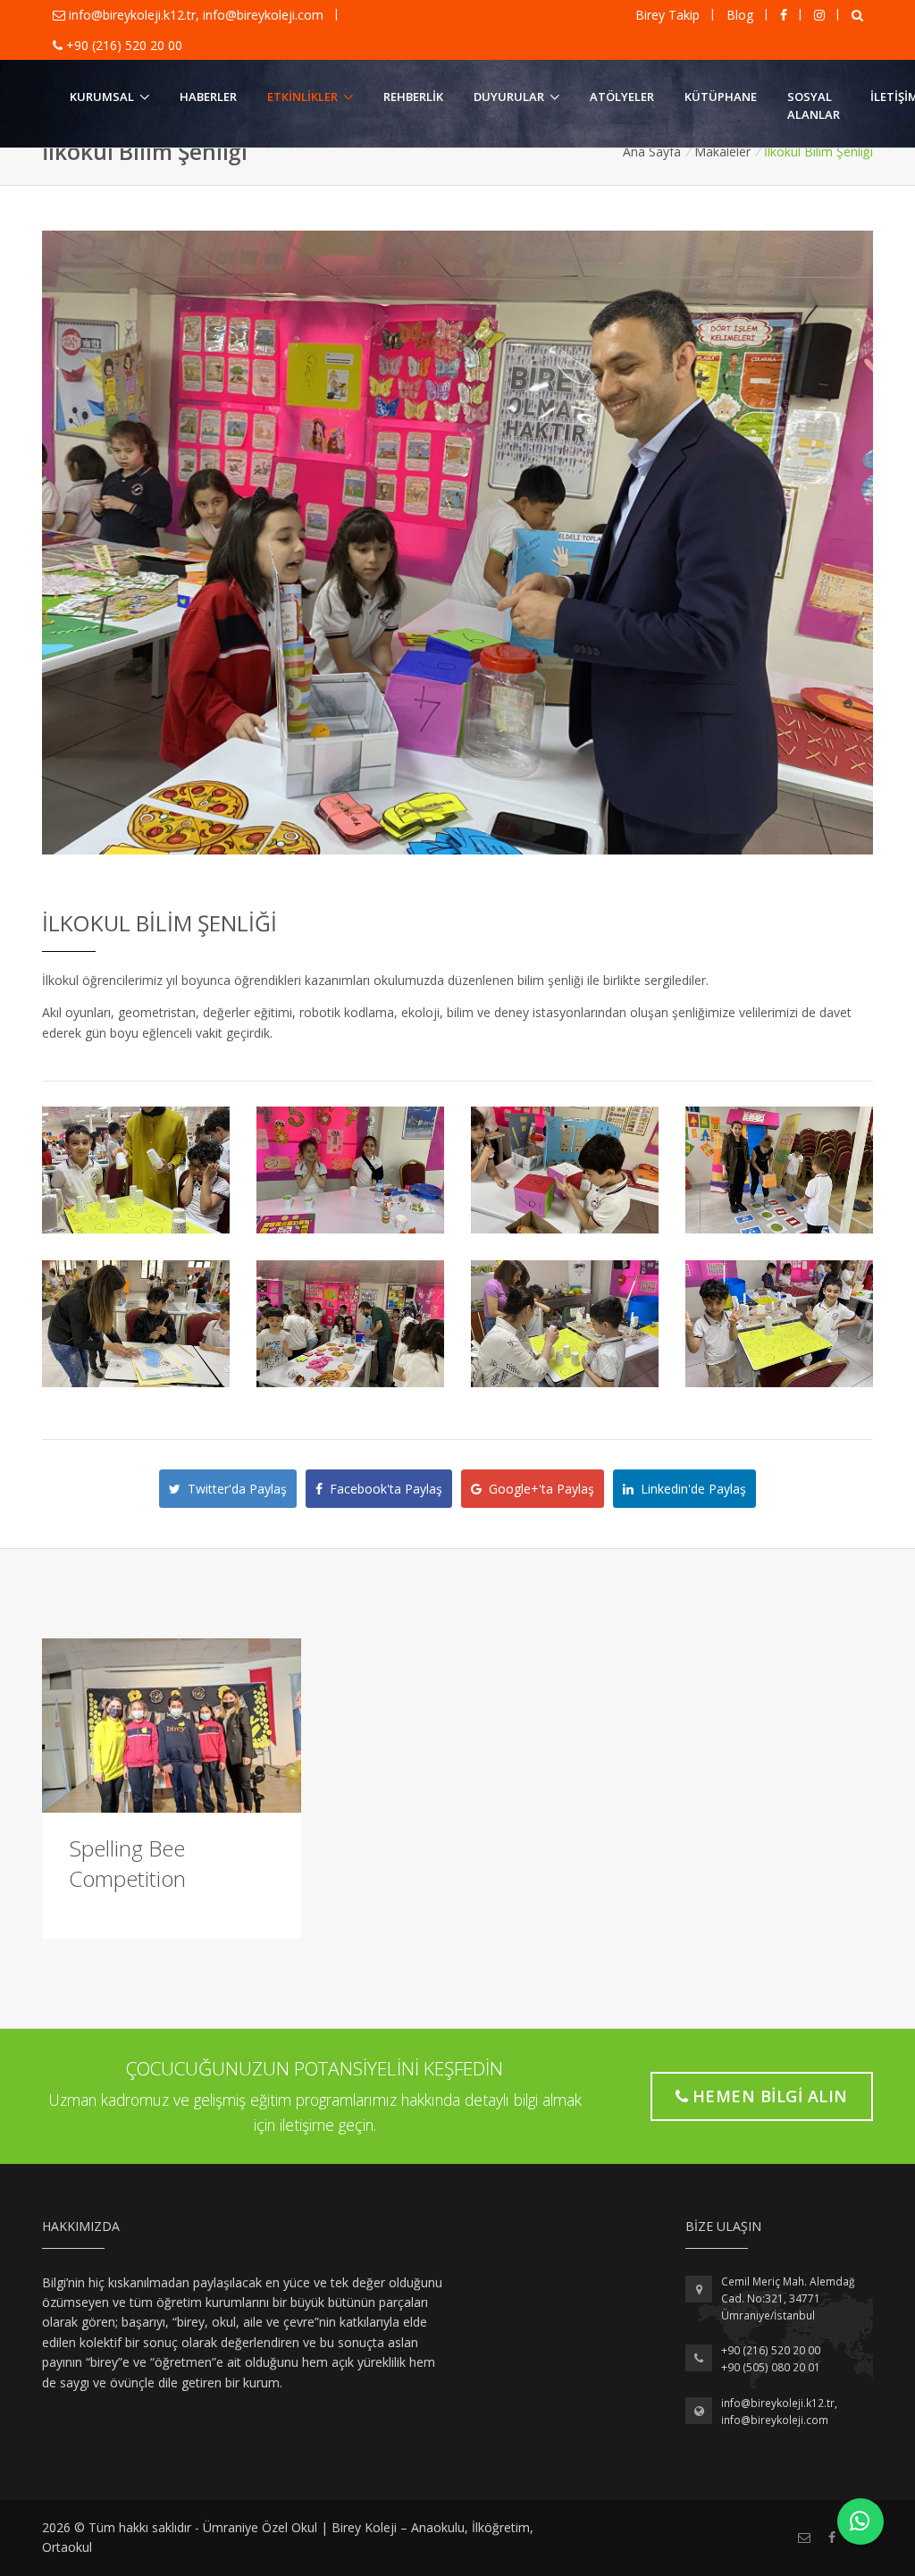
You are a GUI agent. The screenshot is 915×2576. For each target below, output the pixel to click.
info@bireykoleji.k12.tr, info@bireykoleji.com (196, 15)
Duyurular (509, 97)
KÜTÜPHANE (721, 97)
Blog (740, 15)
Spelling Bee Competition (127, 1863)
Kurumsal (102, 97)
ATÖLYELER (622, 97)
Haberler (208, 97)
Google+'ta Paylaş (538, 1489)
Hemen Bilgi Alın (770, 2096)
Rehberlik (413, 97)
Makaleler (722, 152)
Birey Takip (667, 15)
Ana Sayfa (652, 152)
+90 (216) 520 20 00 (122, 45)
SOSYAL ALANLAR (814, 106)
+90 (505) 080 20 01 (771, 2367)
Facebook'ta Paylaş (382, 1489)
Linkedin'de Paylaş (690, 1489)
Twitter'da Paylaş (234, 1489)
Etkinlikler (302, 97)
